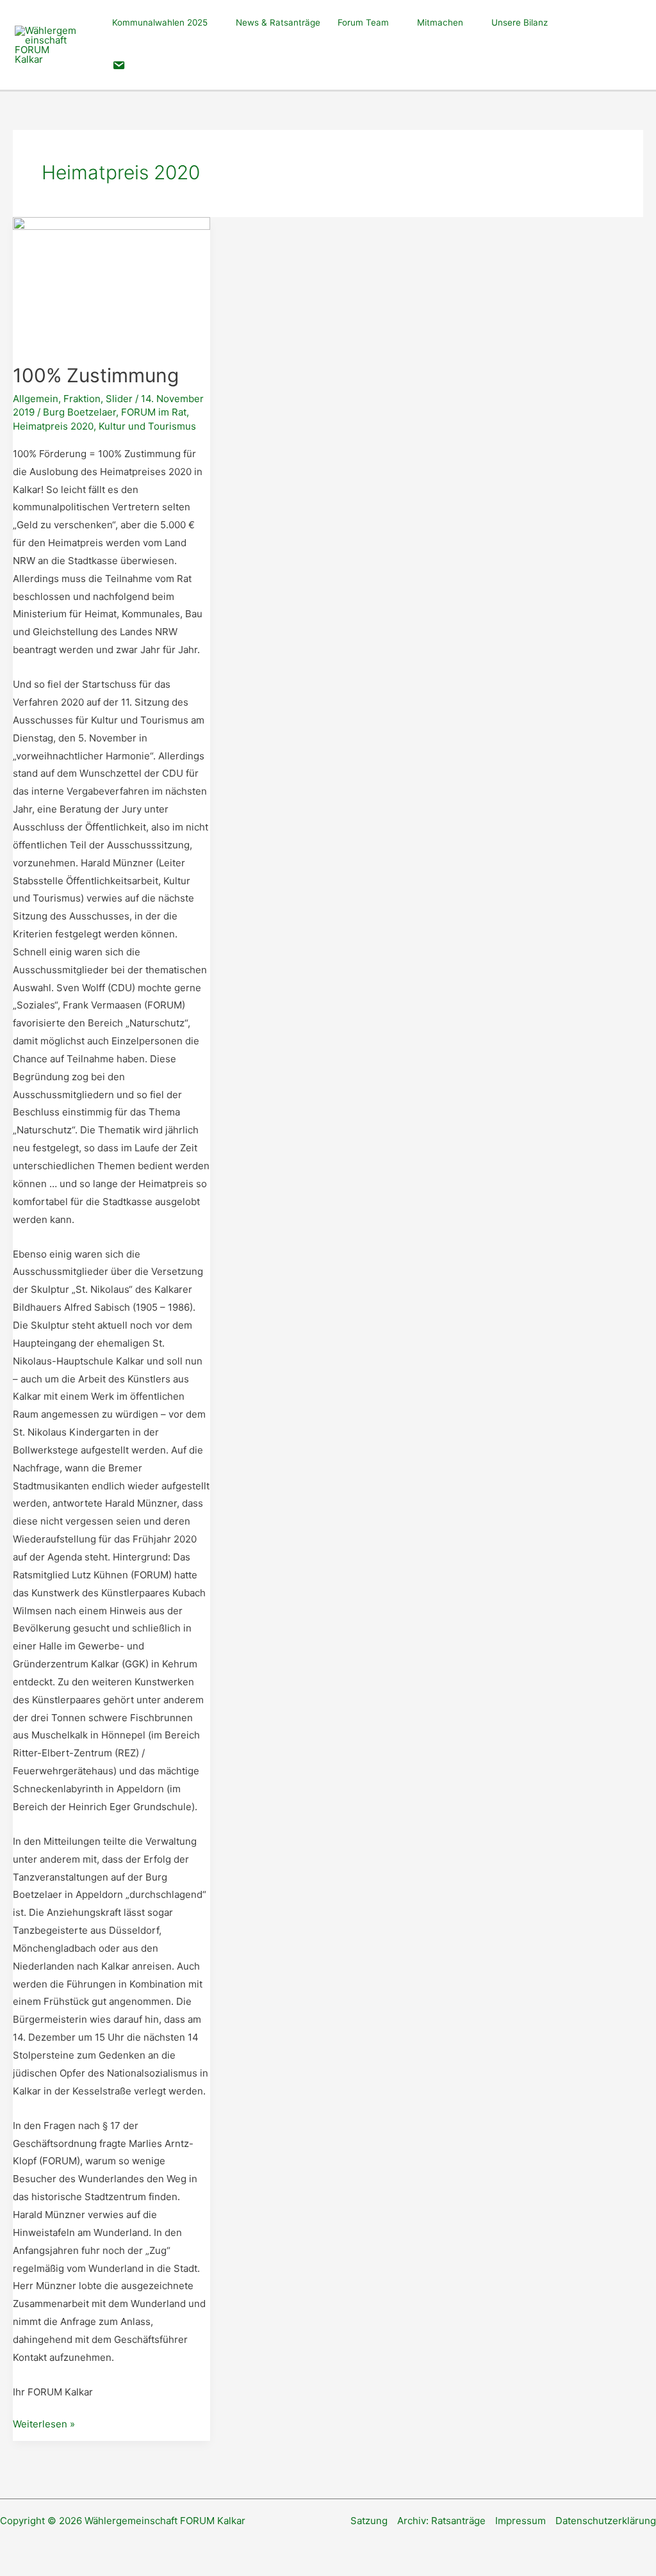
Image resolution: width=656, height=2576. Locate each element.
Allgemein (36, 399)
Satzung (369, 2521)
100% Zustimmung (96, 375)
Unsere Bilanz (520, 22)
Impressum (521, 2521)
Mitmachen (440, 22)
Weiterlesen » (44, 2425)
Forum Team (363, 22)
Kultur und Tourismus (147, 426)
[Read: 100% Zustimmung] (111, 282)
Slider (119, 399)
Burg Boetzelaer (79, 412)
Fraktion (82, 399)
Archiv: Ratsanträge (441, 2521)
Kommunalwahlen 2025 (160, 22)
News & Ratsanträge (278, 22)
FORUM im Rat (154, 412)
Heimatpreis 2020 (53, 426)
